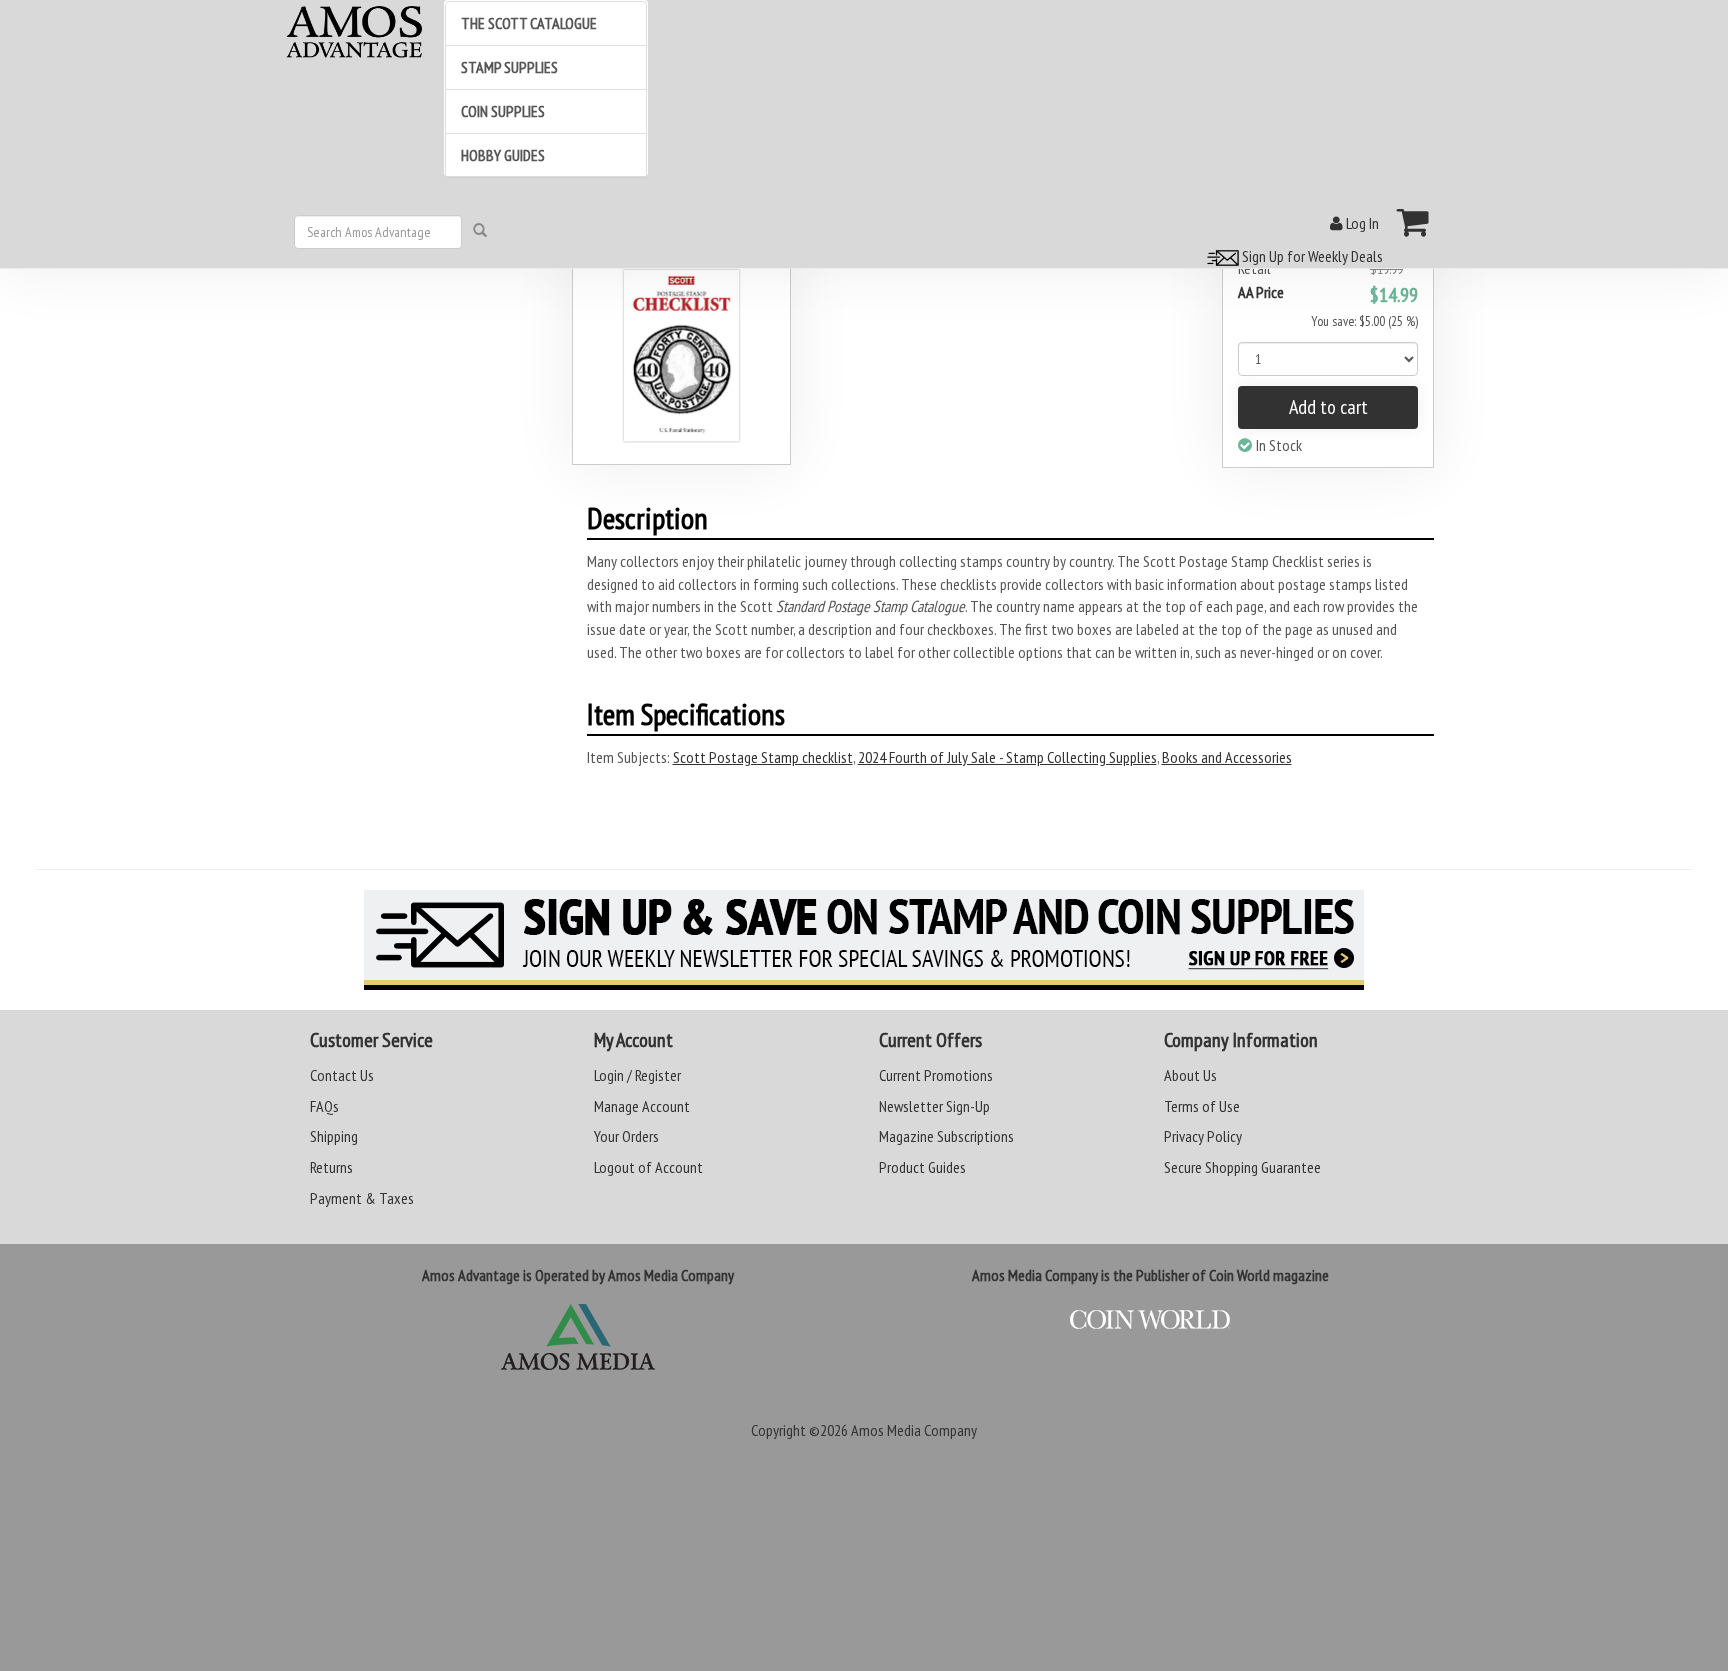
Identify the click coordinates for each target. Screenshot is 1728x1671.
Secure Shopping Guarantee (1242, 1167)
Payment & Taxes (362, 1198)
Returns (331, 1167)
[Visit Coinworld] (1150, 1320)
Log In (1361, 223)
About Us (1190, 1075)
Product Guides (922, 1167)
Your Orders (626, 1136)
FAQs (324, 1106)
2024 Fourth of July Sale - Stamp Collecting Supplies (1007, 757)
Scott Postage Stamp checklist (763, 757)
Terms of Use (1202, 1106)
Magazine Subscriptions (946, 1136)
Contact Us (342, 1075)
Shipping (334, 1136)
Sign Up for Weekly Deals (1311, 256)
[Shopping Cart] (1413, 222)
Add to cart (1328, 407)
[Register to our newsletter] (864, 940)
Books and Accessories (1227, 757)
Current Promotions (936, 1075)
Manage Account (642, 1106)
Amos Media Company (914, 1430)
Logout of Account (648, 1167)
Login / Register (637, 1075)
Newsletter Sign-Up (934, 1106)
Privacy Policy (1203, 1136)
